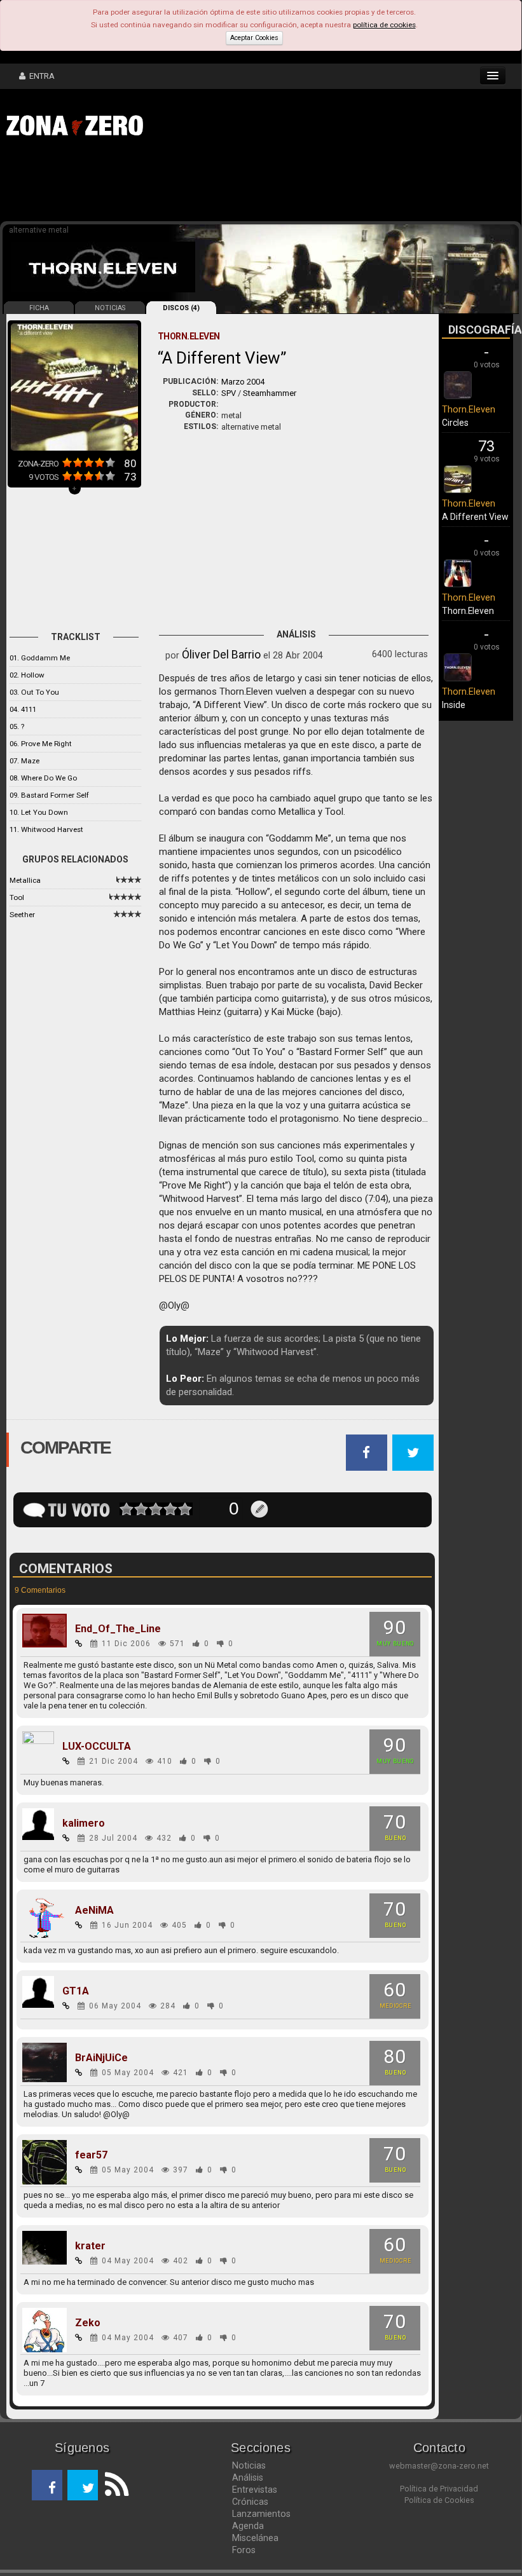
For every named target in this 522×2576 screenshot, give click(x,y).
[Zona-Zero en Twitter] (83, 2485)
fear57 (91, 2155)
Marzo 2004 (243, 382)
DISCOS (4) (181, 308)
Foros (244, 2550)
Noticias (249, 2465)
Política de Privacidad (439, 2489)
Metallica (25, 880)
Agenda (248, 2526)
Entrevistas (255, 2490)
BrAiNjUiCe (101, 2058)
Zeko (88, 2323)
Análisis (248, 2477)
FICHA (39, 308)
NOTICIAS (110, 308)
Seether (22, 915)
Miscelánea (255, 2538)
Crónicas (250, 2502)
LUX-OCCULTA (97, 1747)
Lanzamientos (261, 2514)
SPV (229, 393)
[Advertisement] (197, 183)
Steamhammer (270, 393)
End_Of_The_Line (118, 1629)
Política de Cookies (439, 2500)
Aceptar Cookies (254, 38)
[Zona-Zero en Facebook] (47, 2485)
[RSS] (113, 2485)
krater (90, 2246)
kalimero (84, 1823)
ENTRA (40, 76)
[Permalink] (79, 1644)
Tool (17, 897)
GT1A (76, 1991)
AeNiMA (94, 1911)
